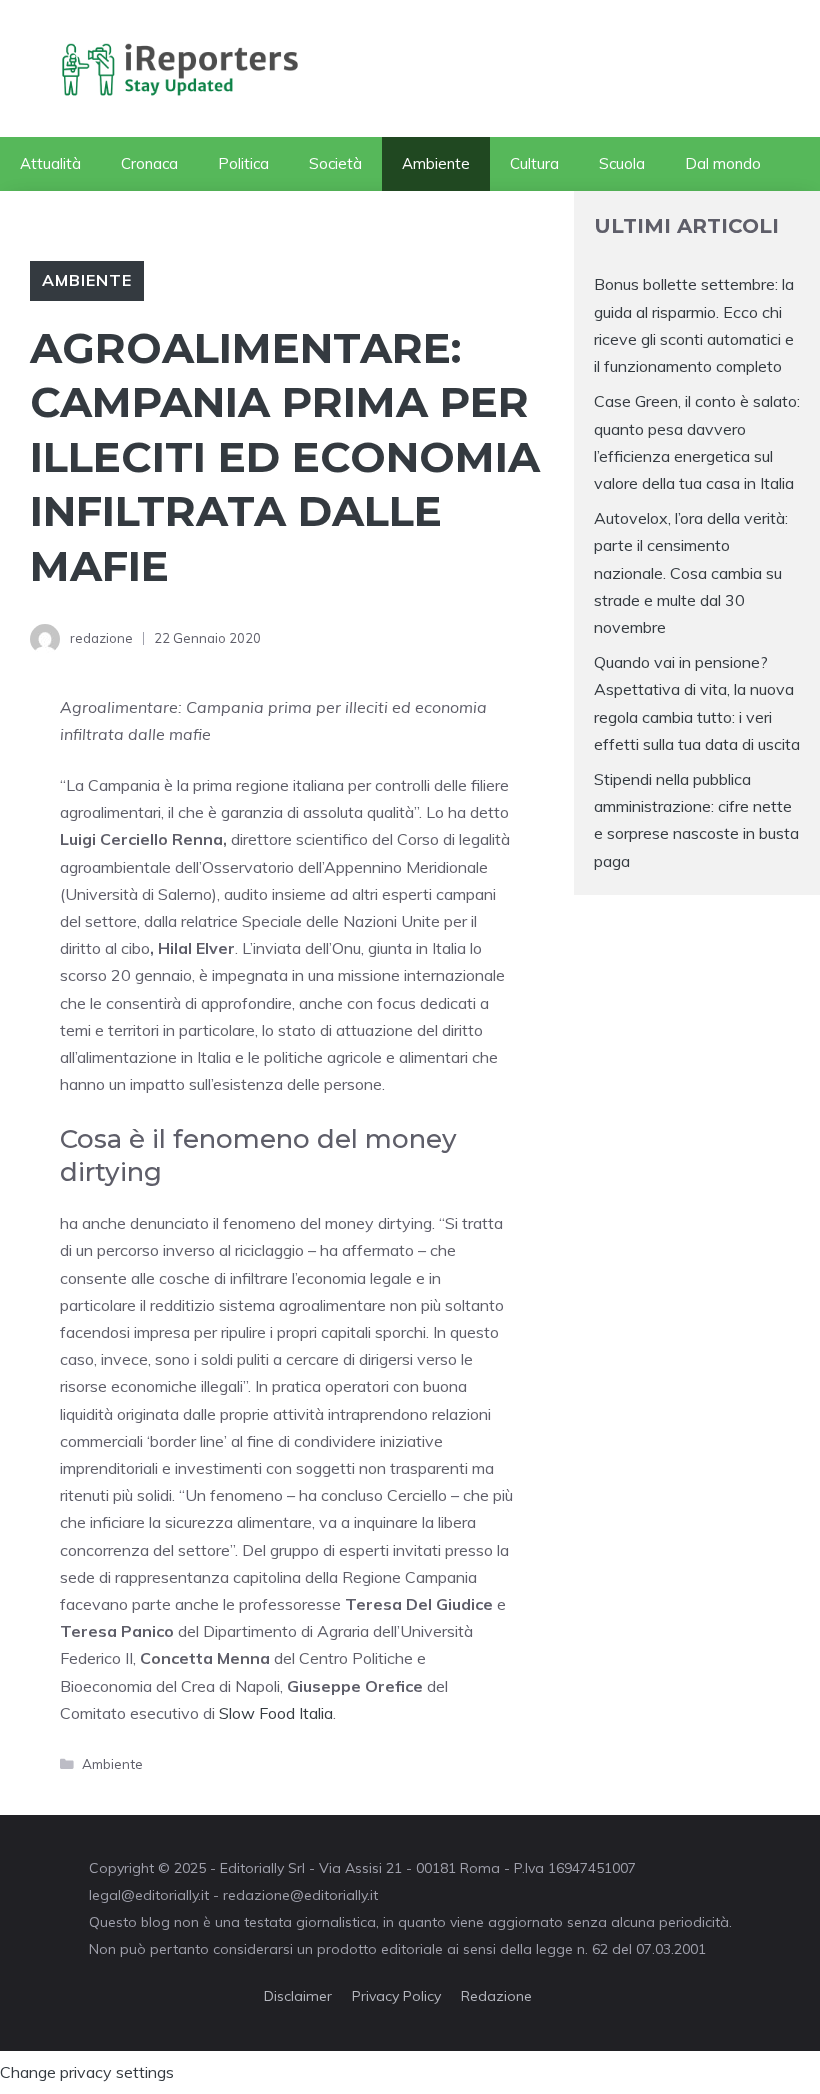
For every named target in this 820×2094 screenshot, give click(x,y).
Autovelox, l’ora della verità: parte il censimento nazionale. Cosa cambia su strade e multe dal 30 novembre (691, 572)
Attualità (50, 163)
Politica (243, 163)
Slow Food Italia (276, 1713)
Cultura (534, 163)
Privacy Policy (396, 1996)
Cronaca (149, 163)
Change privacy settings (87, 2072)
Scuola (622, 163)
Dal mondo (723, 163)
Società (335, 163)
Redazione (496, 1996)
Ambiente (436, 163)
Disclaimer (298, 1996)
